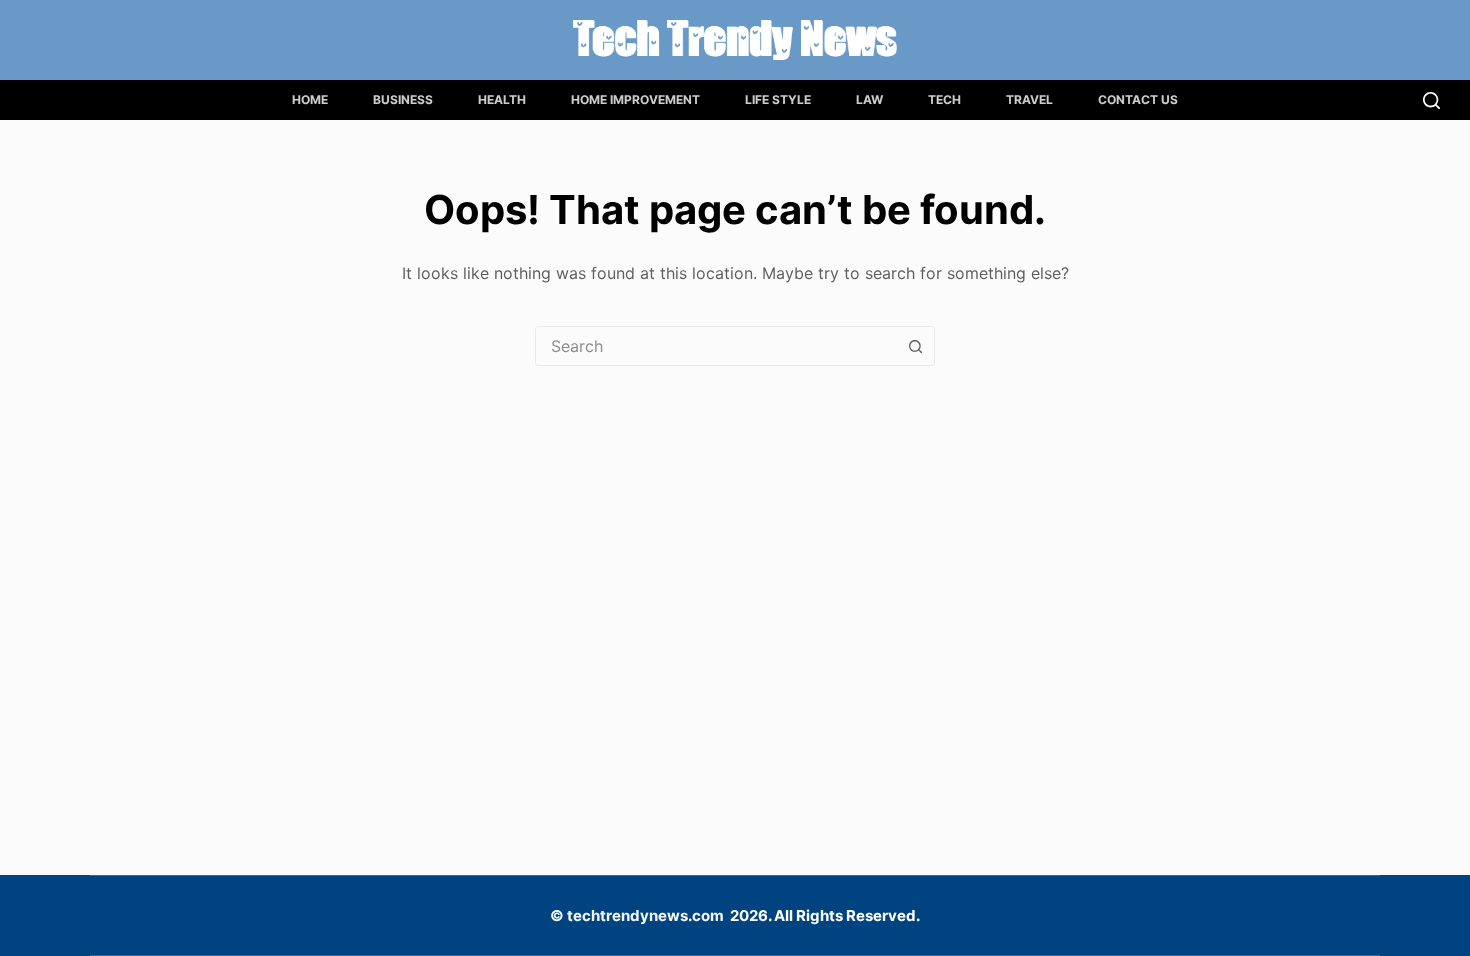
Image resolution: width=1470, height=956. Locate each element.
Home (310, 99)
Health (502, 99)
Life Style (778, 99)
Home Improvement (635, 99)
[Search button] (915, 346)
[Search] (1431, 100)
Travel (1029, 99)
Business (403, 99)
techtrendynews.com (645, 915)
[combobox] (716, 346)
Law (869, 99)
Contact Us (1138, 99)
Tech (944, 99)
